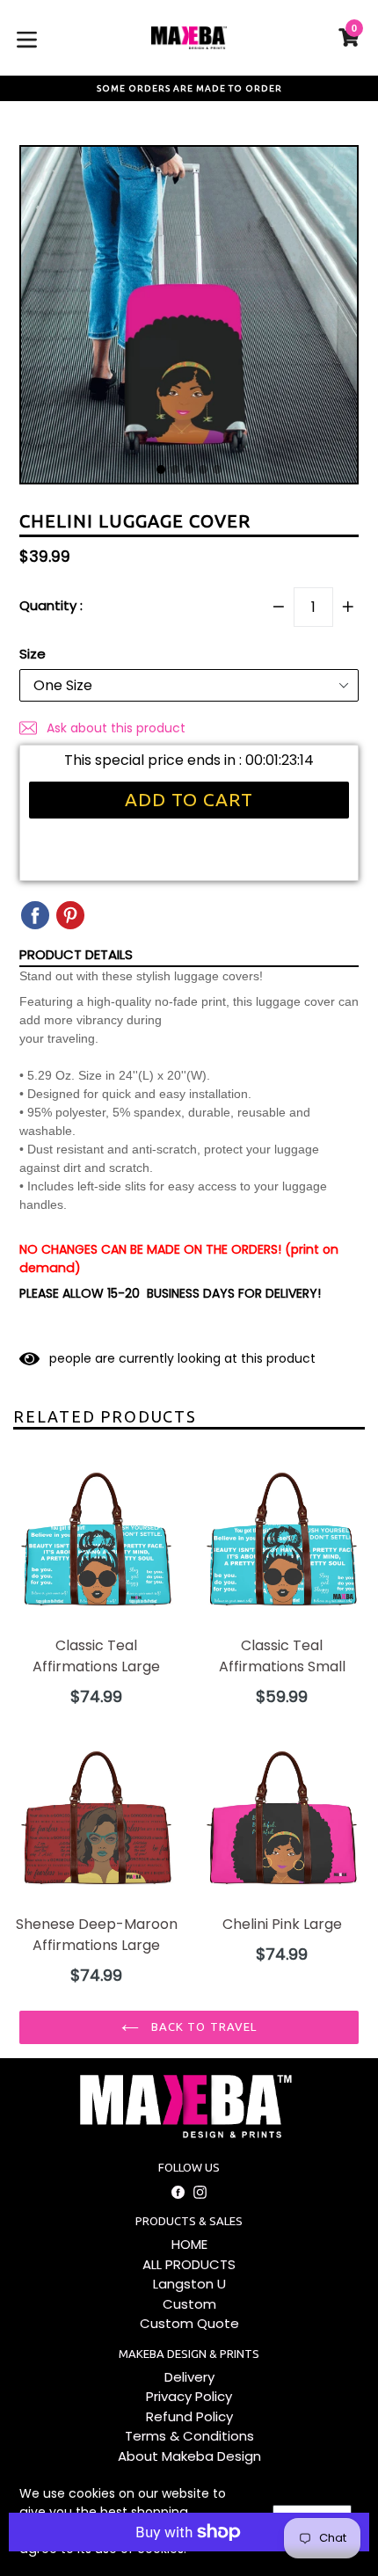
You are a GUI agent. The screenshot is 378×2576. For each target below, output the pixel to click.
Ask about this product (114, 728)
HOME (189, 2244)
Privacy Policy (189, 2396)
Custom (189, 2304)
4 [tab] (203, 469)
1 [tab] (161, 469)
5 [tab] (217, 469)
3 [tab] (189, 469)
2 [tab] (175, 469)
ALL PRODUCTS (189, 2264)
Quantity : (51, 605)
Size (33, 654)
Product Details (76, 954)
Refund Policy (189, 2416)
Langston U (189, 2284)
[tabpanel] (189, 319)
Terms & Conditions (189, 2436)
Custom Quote (189, 2323)
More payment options (189, 2561)
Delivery (189, 2377)
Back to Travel (202, 2027)
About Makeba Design (189, 2456)
